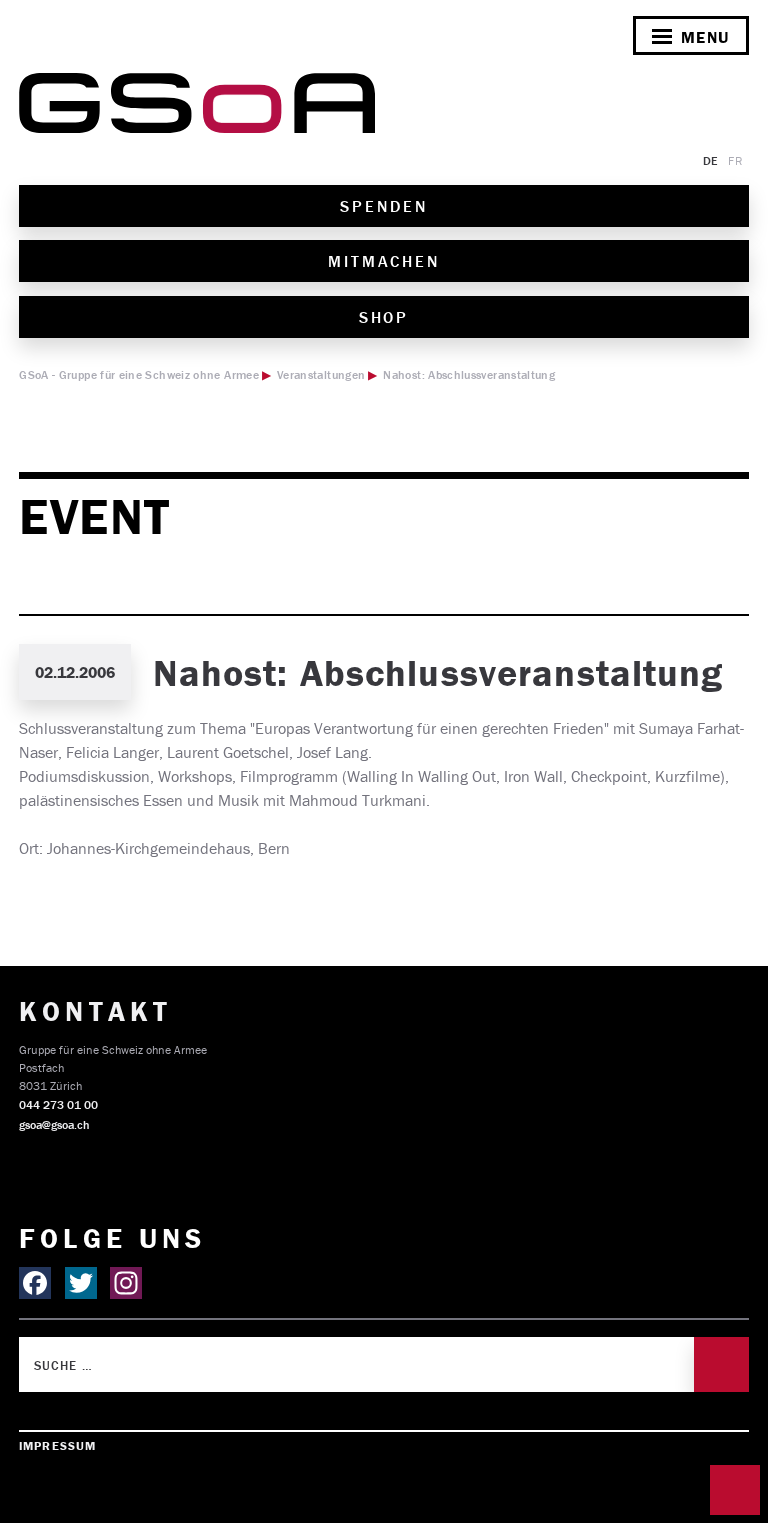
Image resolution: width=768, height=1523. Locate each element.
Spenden (383, 206)
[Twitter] (81, 1283)
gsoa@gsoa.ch (54, 1124)
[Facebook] (35, 1283)
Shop (384, 317)
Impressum (57, 1445)
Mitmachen (384, 261)
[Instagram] (126, 1283)
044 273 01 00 (58, 1104)
